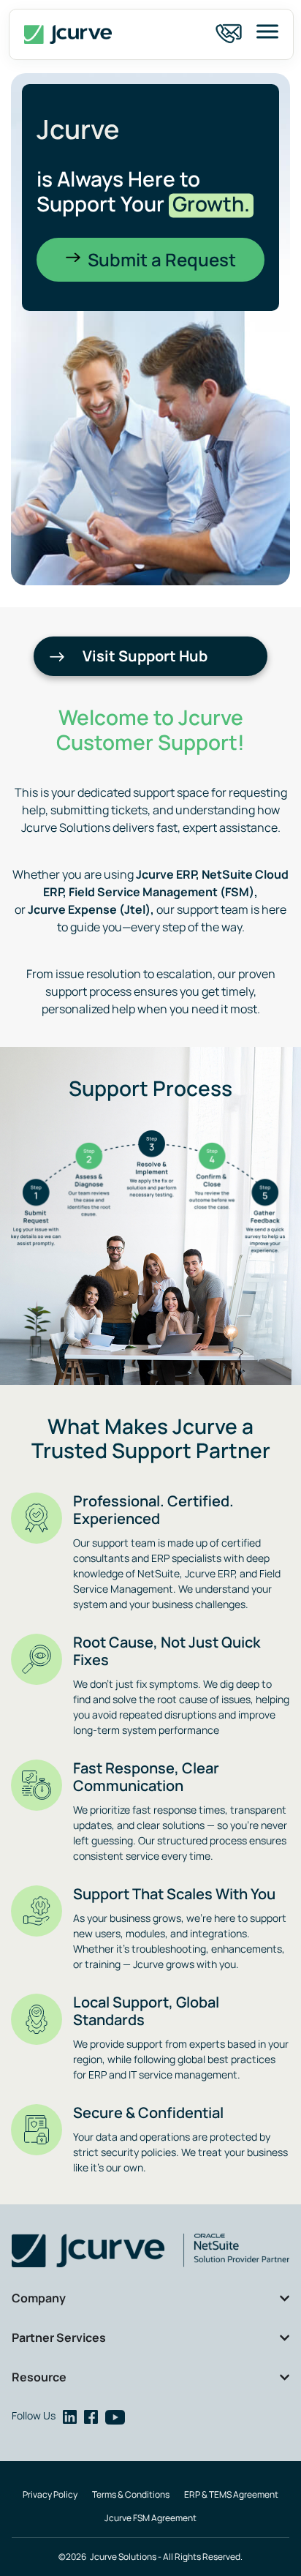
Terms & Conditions (131, 2494)
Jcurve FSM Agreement (150, 2518)
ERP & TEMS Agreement (231, 2494)
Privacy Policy (50, 2494)
